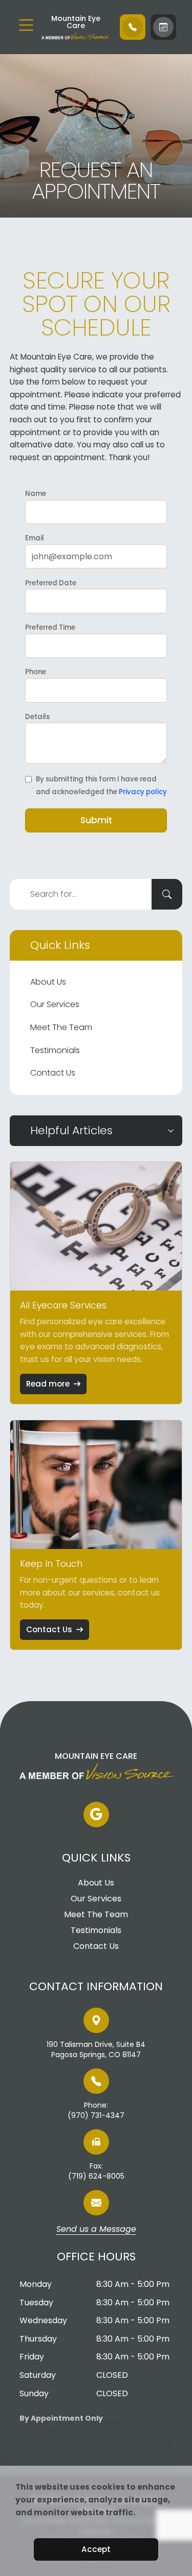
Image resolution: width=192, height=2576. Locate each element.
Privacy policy (143, 792)
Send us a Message (96, 2230)
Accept (96, 2549)
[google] (96, 1815)
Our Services (55, 1004)
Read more (48, 1384)
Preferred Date (51, 583)
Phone (36, 672)
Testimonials (55, 1050)
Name (36, 494)
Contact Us (53, 1073)
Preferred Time (50, 627)
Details (37, 717)
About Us (48, 982)
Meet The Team (61, 1027)
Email (35, 538)
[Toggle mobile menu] (26, 25)
